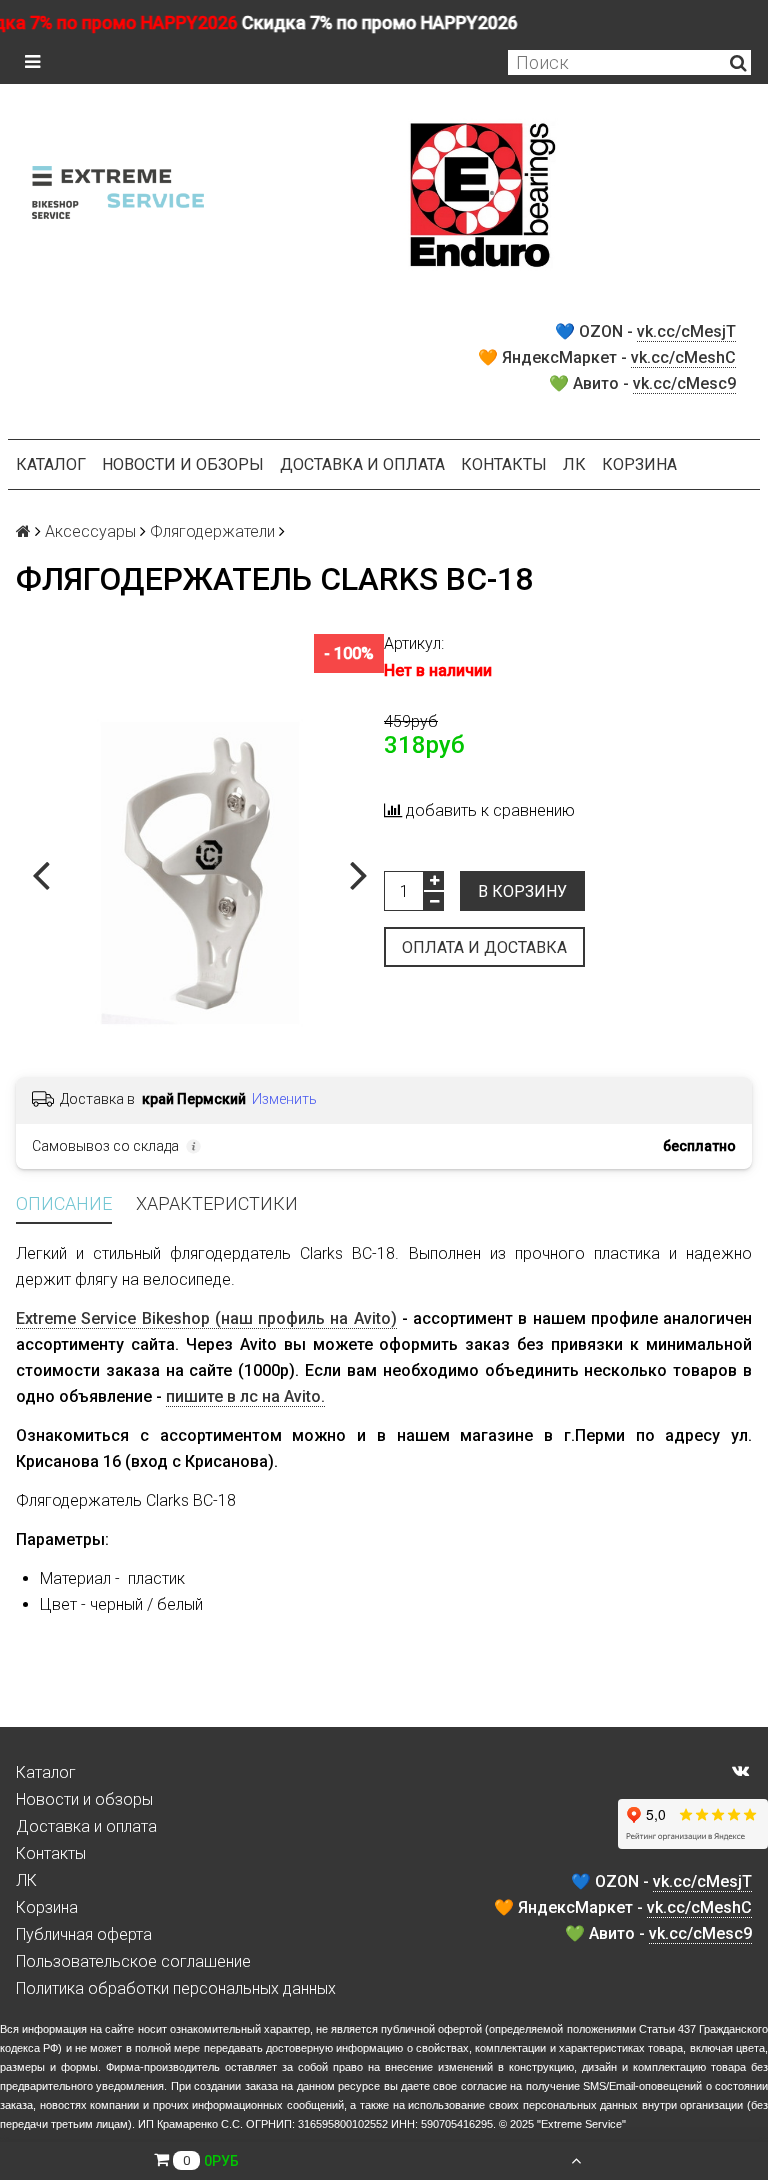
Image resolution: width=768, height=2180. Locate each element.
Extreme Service (581, 2124)
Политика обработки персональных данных (176, 1988)
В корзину (522, 891)
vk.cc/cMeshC (683, 357)
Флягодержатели (212, 531)
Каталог (51, 464)
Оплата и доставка (484, 947)
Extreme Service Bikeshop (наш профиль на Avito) (206, 1318)
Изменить (284, 1099)
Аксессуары (90, 531)
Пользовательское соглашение (133, 1961)
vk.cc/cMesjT (686, 331)
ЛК (574, 464)
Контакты (504, 464)
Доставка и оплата (362, 464)
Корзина (639, 464)
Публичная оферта (84, 1934)
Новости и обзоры (183, 464)
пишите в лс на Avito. (245, 1396)
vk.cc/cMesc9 (684, 383)
